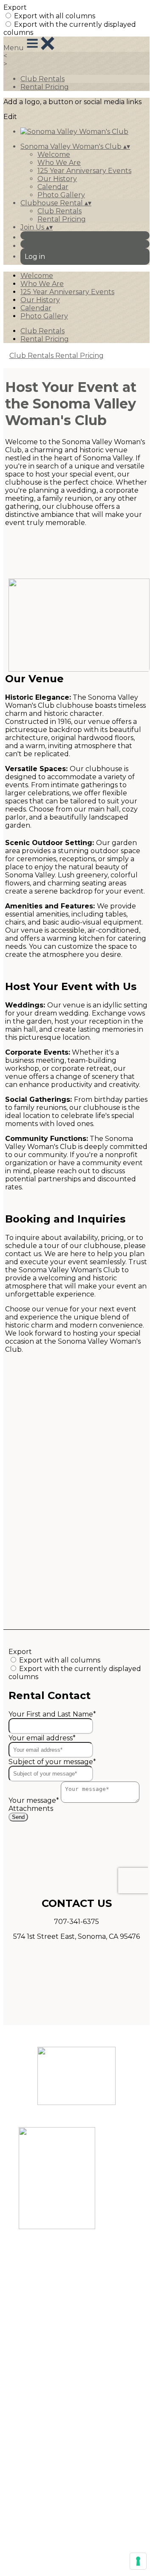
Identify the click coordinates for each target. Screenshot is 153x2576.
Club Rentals (42, 79)
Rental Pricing (45, 87)
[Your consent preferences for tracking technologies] (138, 2561)
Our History (57, 179)
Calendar (53, 187)
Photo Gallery (61, 195)
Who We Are (59, 163)
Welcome (54, 155)
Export (15, 7)
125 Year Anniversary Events (84, 171)
